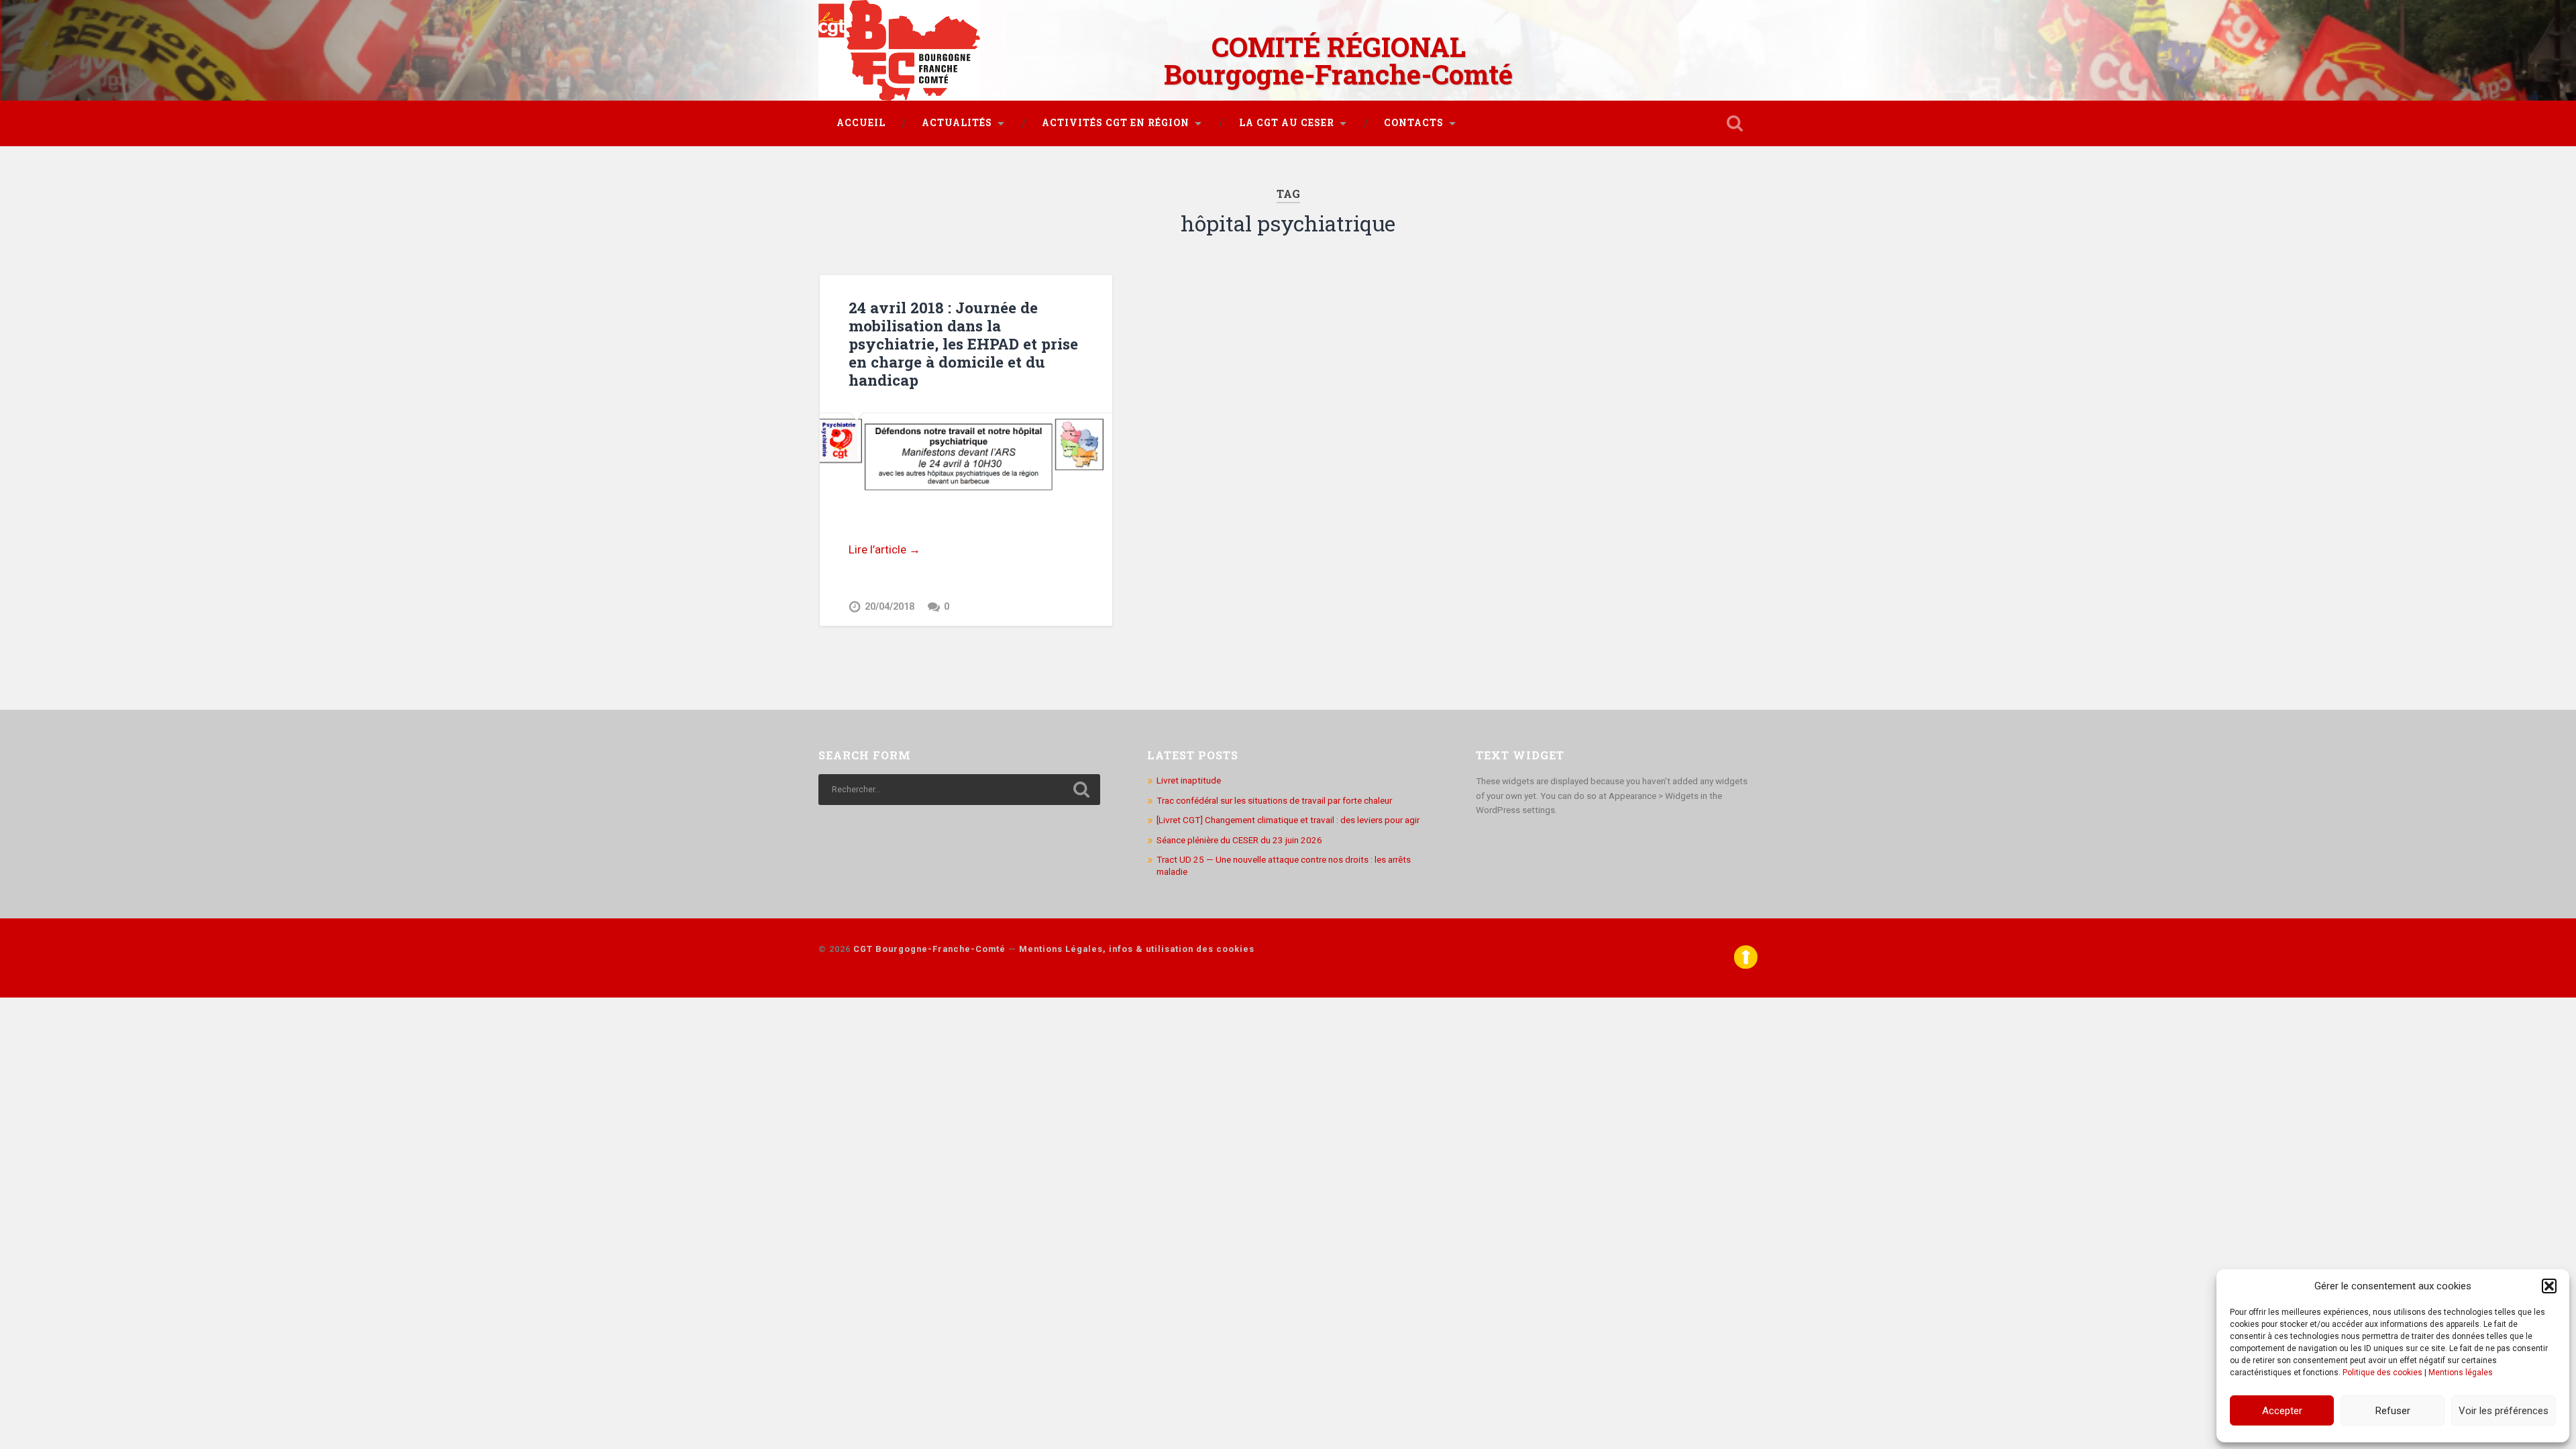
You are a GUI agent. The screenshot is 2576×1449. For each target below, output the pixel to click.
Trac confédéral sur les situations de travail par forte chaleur (1274, 800)
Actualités (957, 123)
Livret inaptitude (1189, 780)
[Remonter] (1746, 966)
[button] (2549, 1286)
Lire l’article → (884, 549)
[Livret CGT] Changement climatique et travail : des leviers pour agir (1288, 820)
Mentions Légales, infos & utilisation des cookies (1137, 949)
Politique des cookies (2382, 1373)
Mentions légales (2461, 1373)
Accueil (861, 123)
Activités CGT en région (1116, 123)
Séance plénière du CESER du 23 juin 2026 (1239, 840)
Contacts (1414, 123)
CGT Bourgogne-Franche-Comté (929, 949)
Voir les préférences (2504, 1411)
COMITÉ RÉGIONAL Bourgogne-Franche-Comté (1338, 60)
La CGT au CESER (1287, 123)
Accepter (2282, 1411)
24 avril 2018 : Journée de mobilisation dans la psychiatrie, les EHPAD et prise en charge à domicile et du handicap (963, 343)
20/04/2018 (890, 607)
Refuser (2393, 1411)
